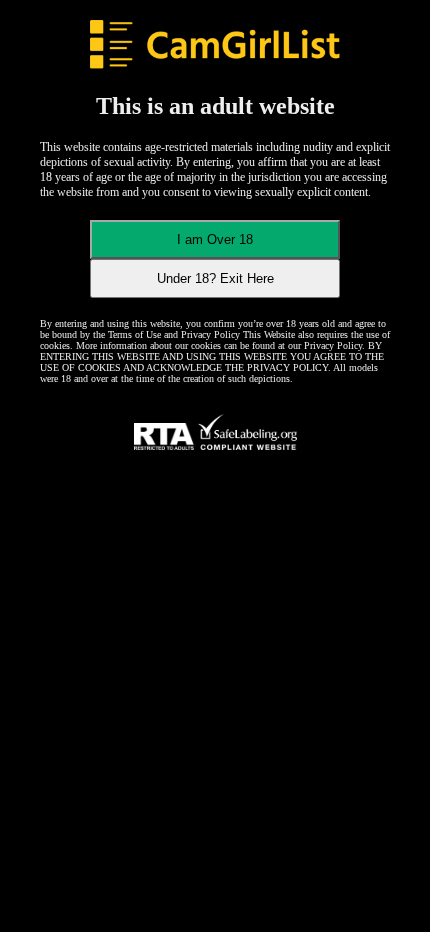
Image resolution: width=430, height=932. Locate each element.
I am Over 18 (215, 239)
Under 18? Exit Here (215, 278)
